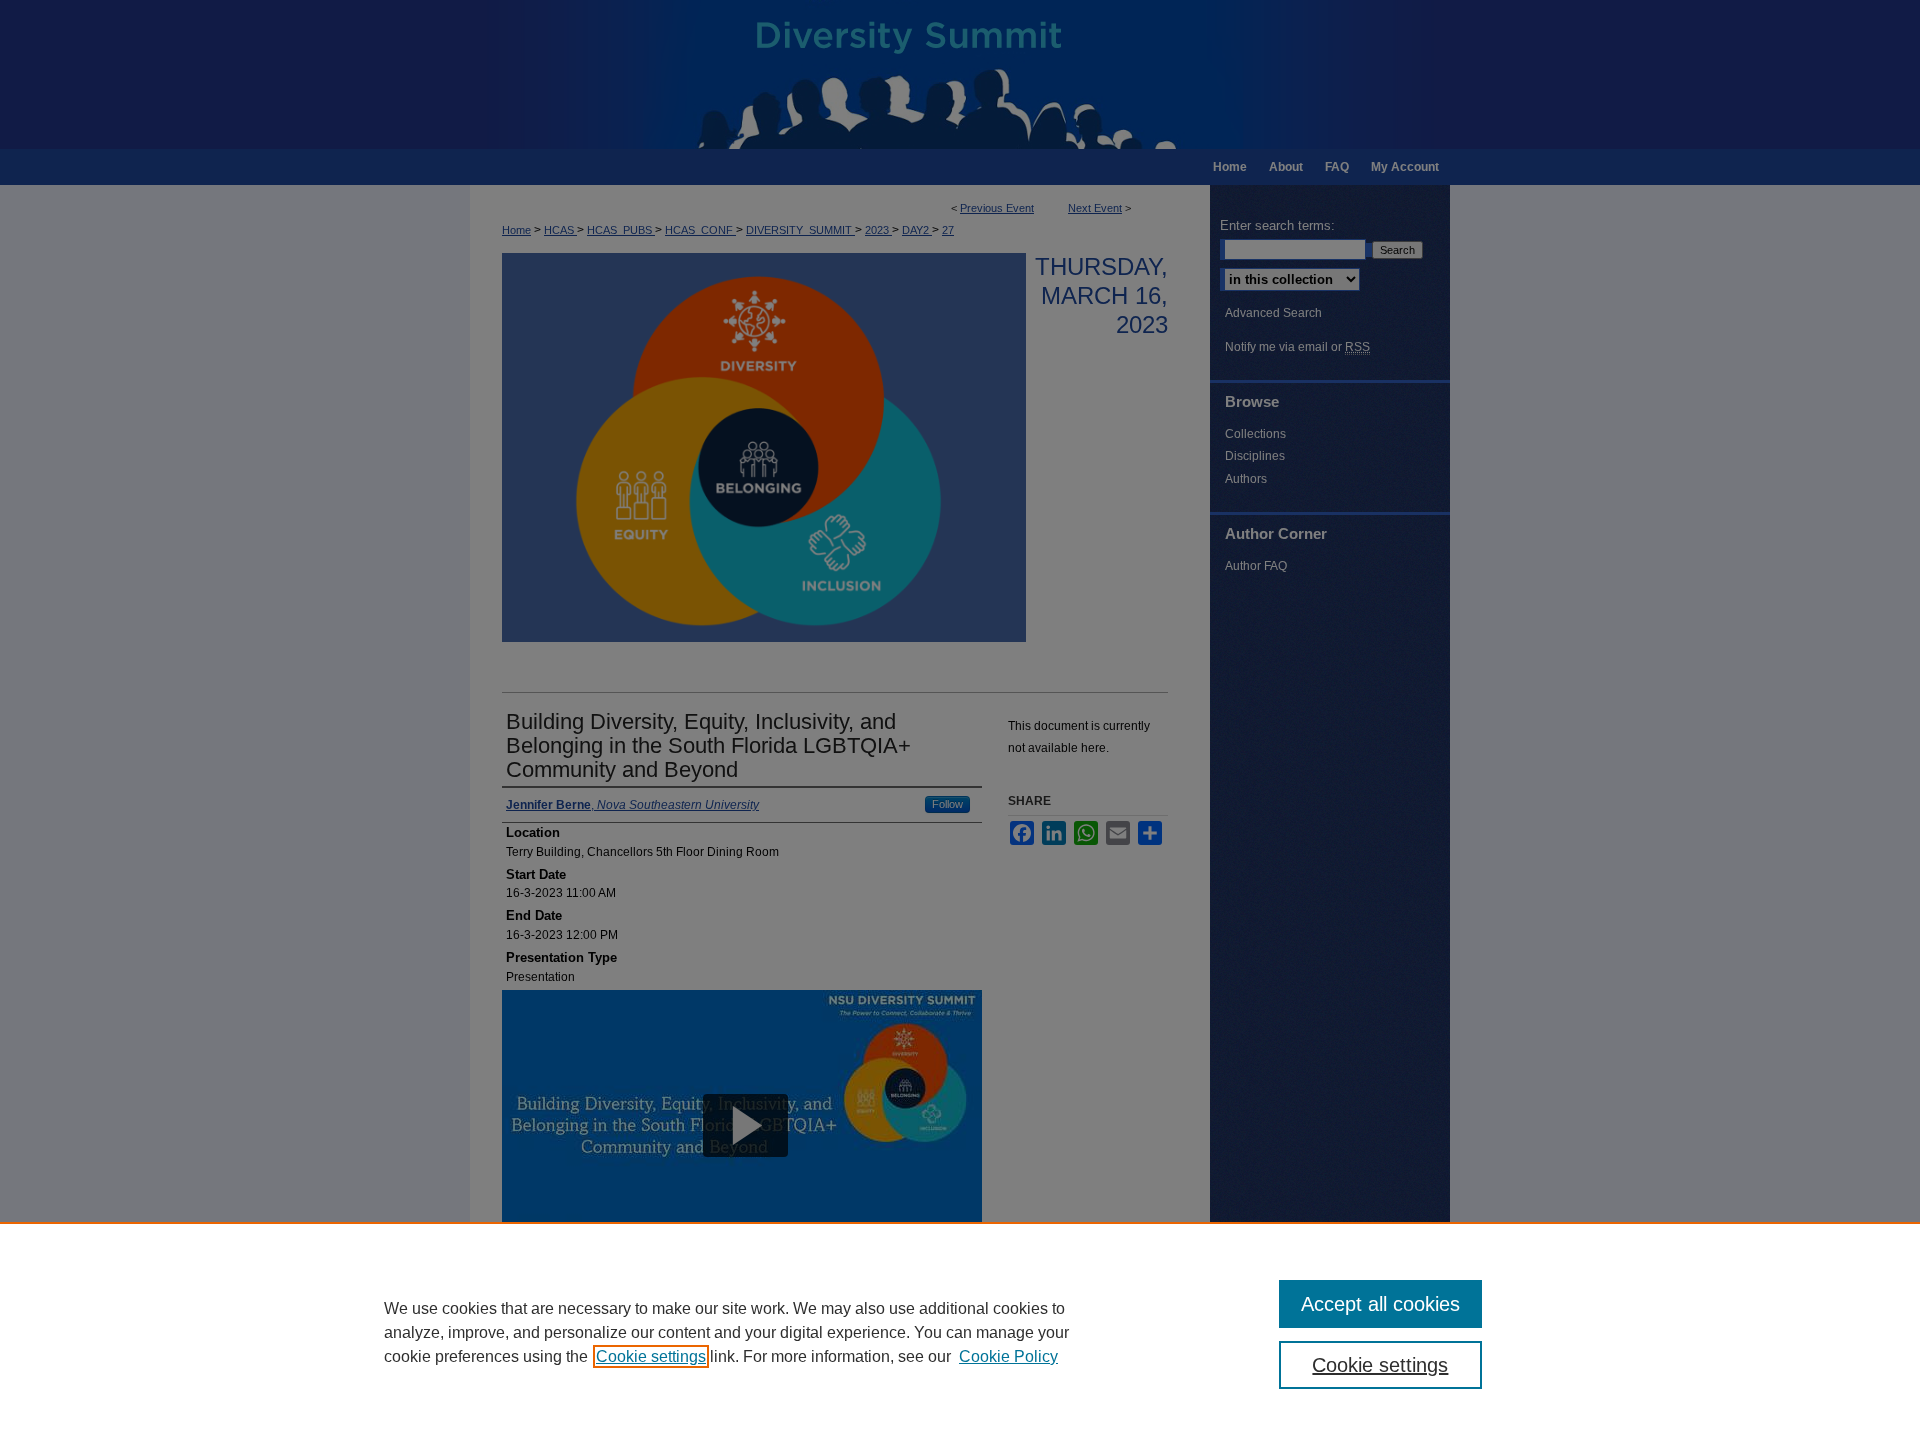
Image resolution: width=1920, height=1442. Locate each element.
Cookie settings (651, 1356)
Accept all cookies (1380, 1304)
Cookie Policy (1008, 1356)
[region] (960, 1332)
